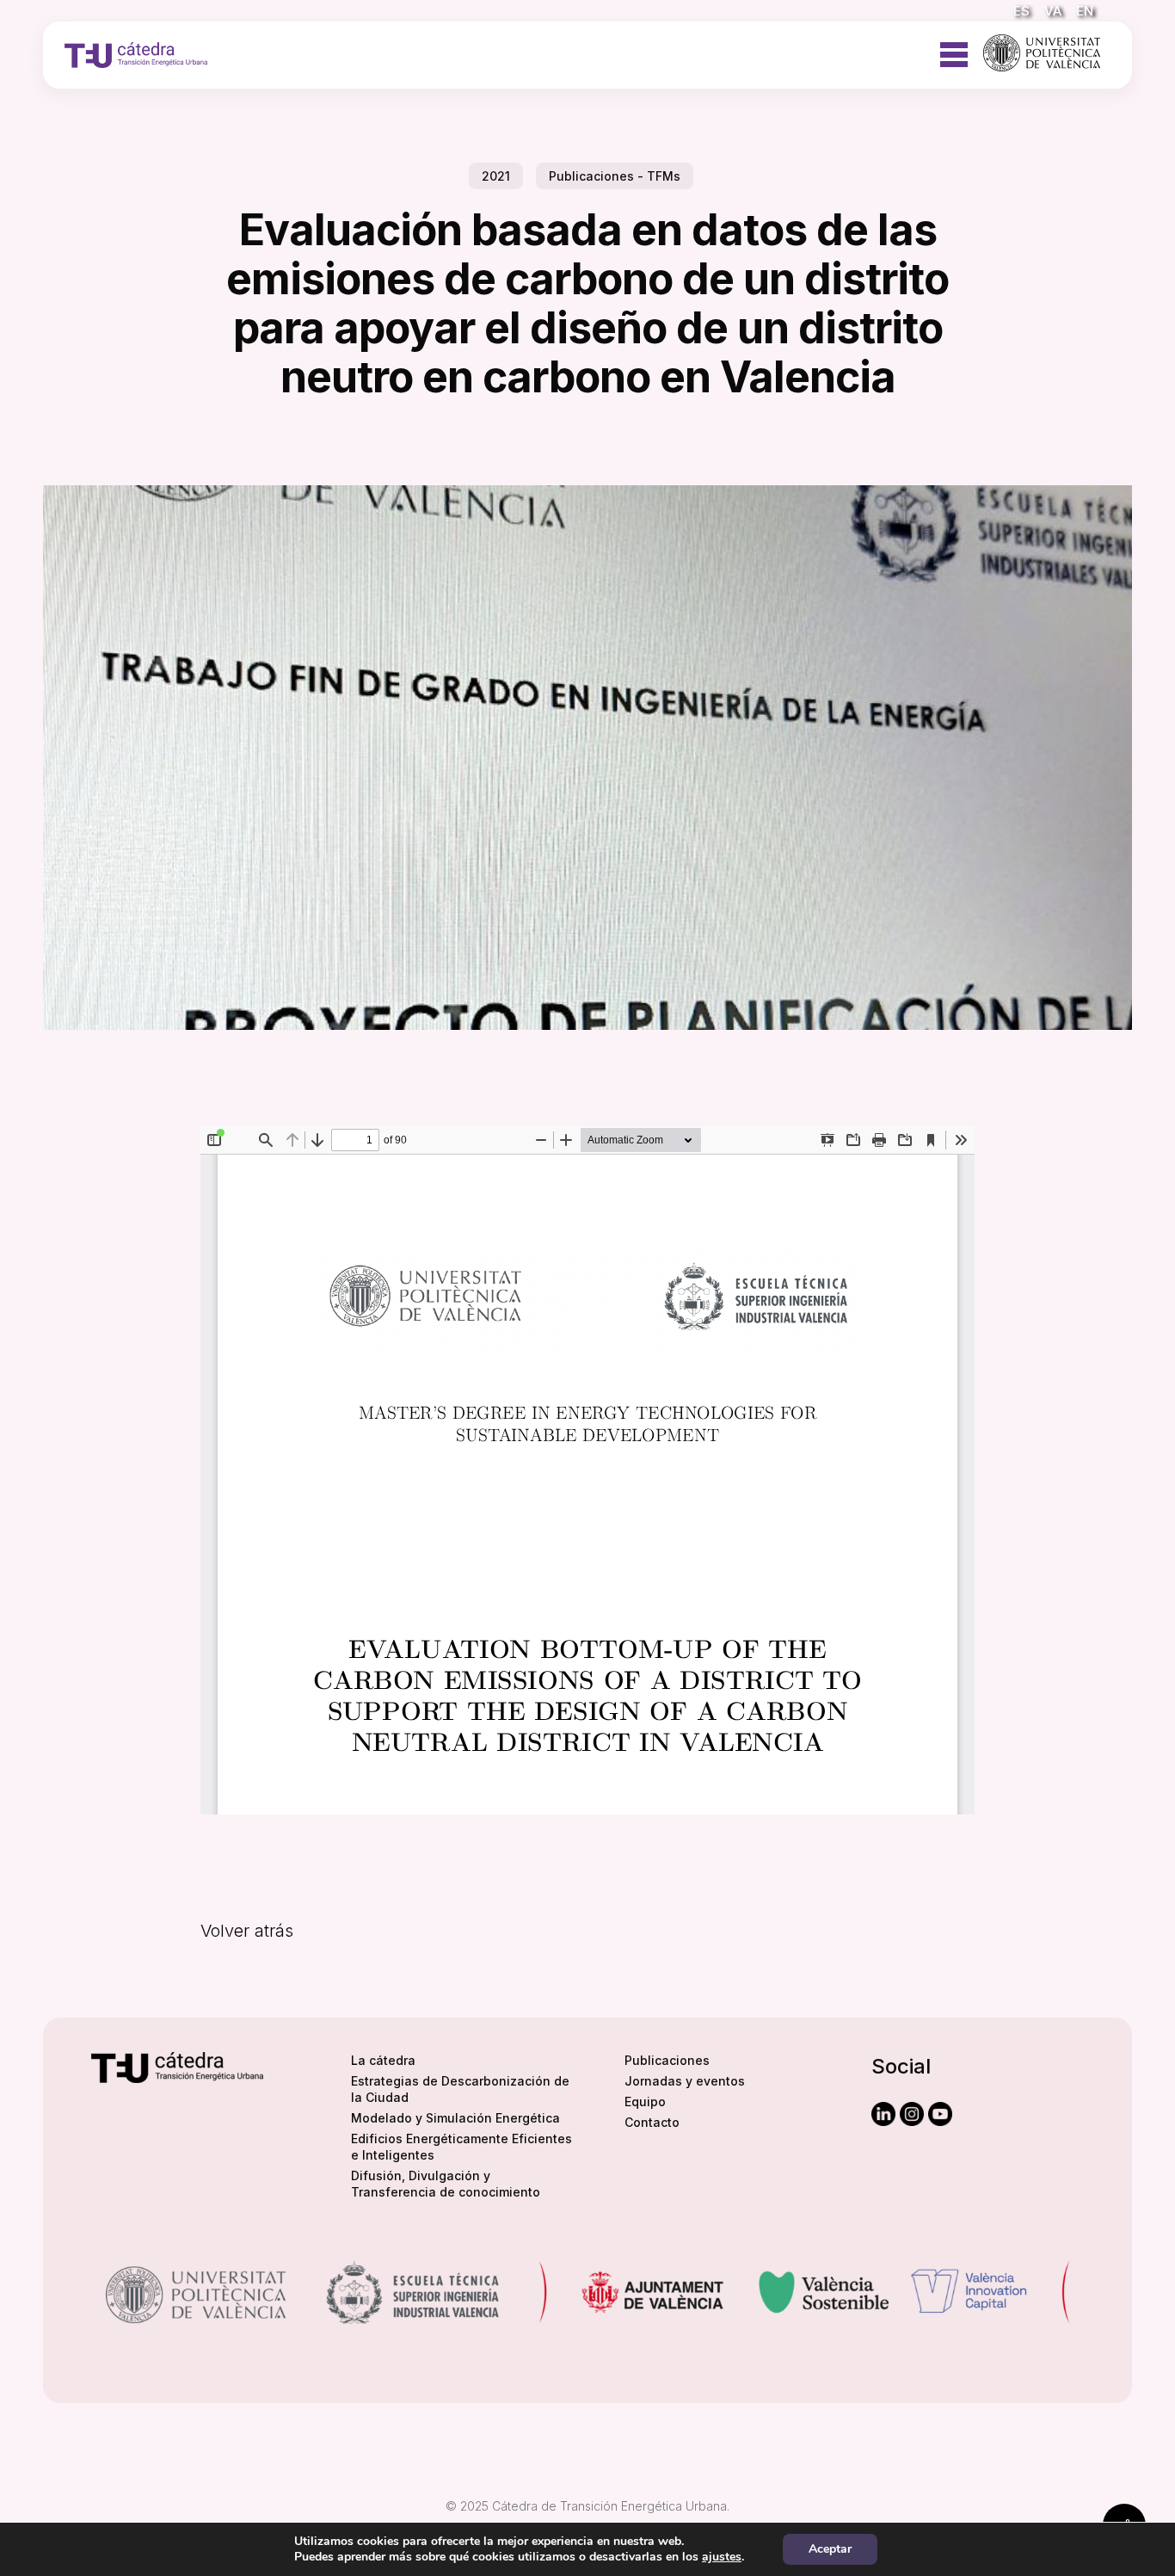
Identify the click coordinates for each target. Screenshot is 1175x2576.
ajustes (722, 2557)
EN (1085, 11)
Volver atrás (247, 1931)
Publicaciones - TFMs (615, 176)
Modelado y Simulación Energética (455, 2118)
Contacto (652, 2122)
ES (1021, 11)
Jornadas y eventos (685, 2081)
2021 (496, 176)
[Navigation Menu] (954, 47)
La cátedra (383, 2060)
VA (1053, 11)
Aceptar (830, 2549)
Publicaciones (667, 2060)
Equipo (645, 2101)
